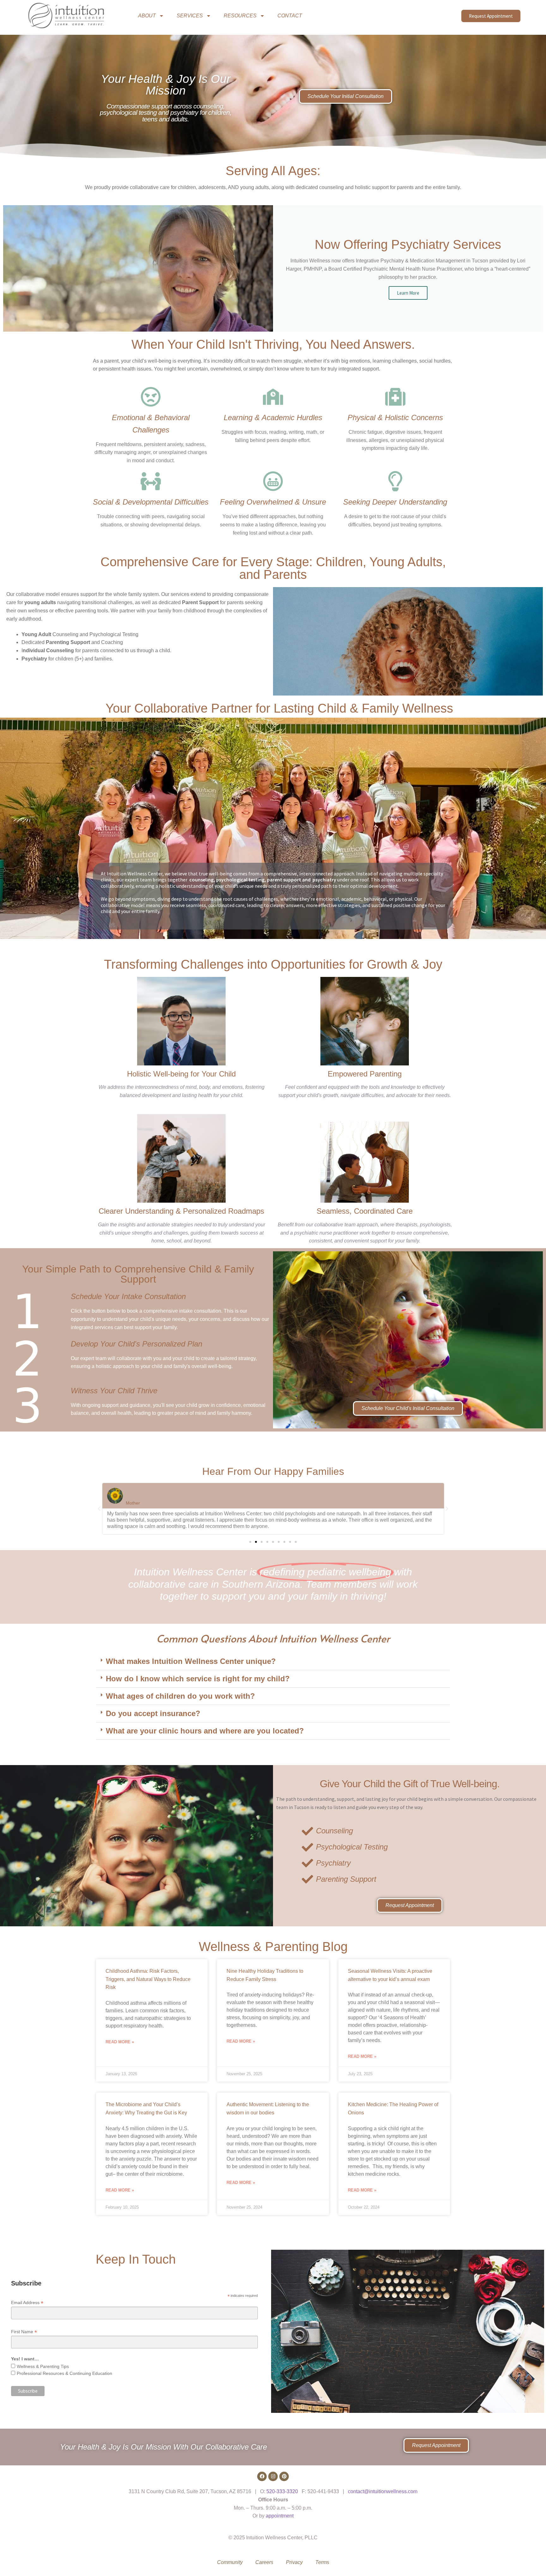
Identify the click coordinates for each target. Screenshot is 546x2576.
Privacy (294, 2562)
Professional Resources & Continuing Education (64, 2373)
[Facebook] (262, 2476)
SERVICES (190, 16)
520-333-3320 (282, 2491)
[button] (99, 1509)
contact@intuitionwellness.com (383, 2491)
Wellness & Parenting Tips (43, 2366)
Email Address (27, 2303)
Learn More (408, 293)
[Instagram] (273, 2476)
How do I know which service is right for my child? (198, 1679)
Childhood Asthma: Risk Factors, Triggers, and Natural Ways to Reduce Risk (148, 1979)
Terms (322, 2562)
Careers (264, 2562)
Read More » (120, 2042)
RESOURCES (240, 16)
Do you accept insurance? (153, 1713)
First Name (24, 2332)
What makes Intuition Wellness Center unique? (191, 1661)
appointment (280, 2516)
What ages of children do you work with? (180, 1696)
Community (230, 2562)
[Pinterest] (284, 2476)
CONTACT (290, 16)
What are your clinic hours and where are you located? (205, 1731)
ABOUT (147, 16)
